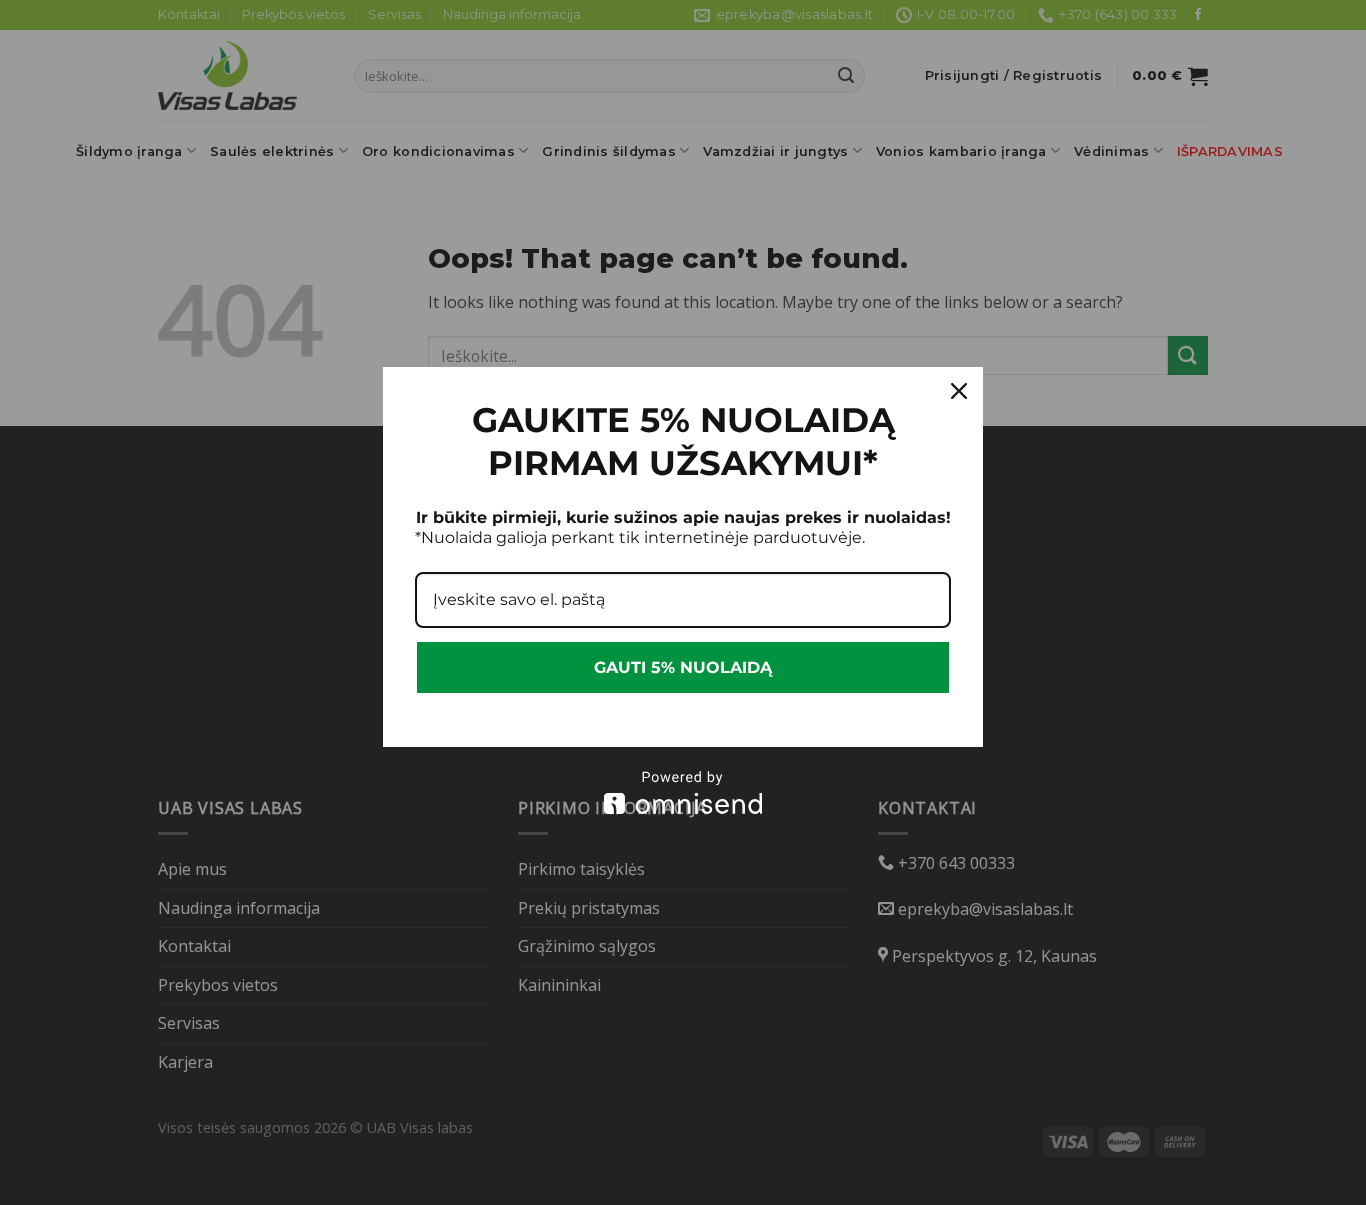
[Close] (959, 391)
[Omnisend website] (683, 792)
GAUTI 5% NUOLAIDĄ (683, 667)
